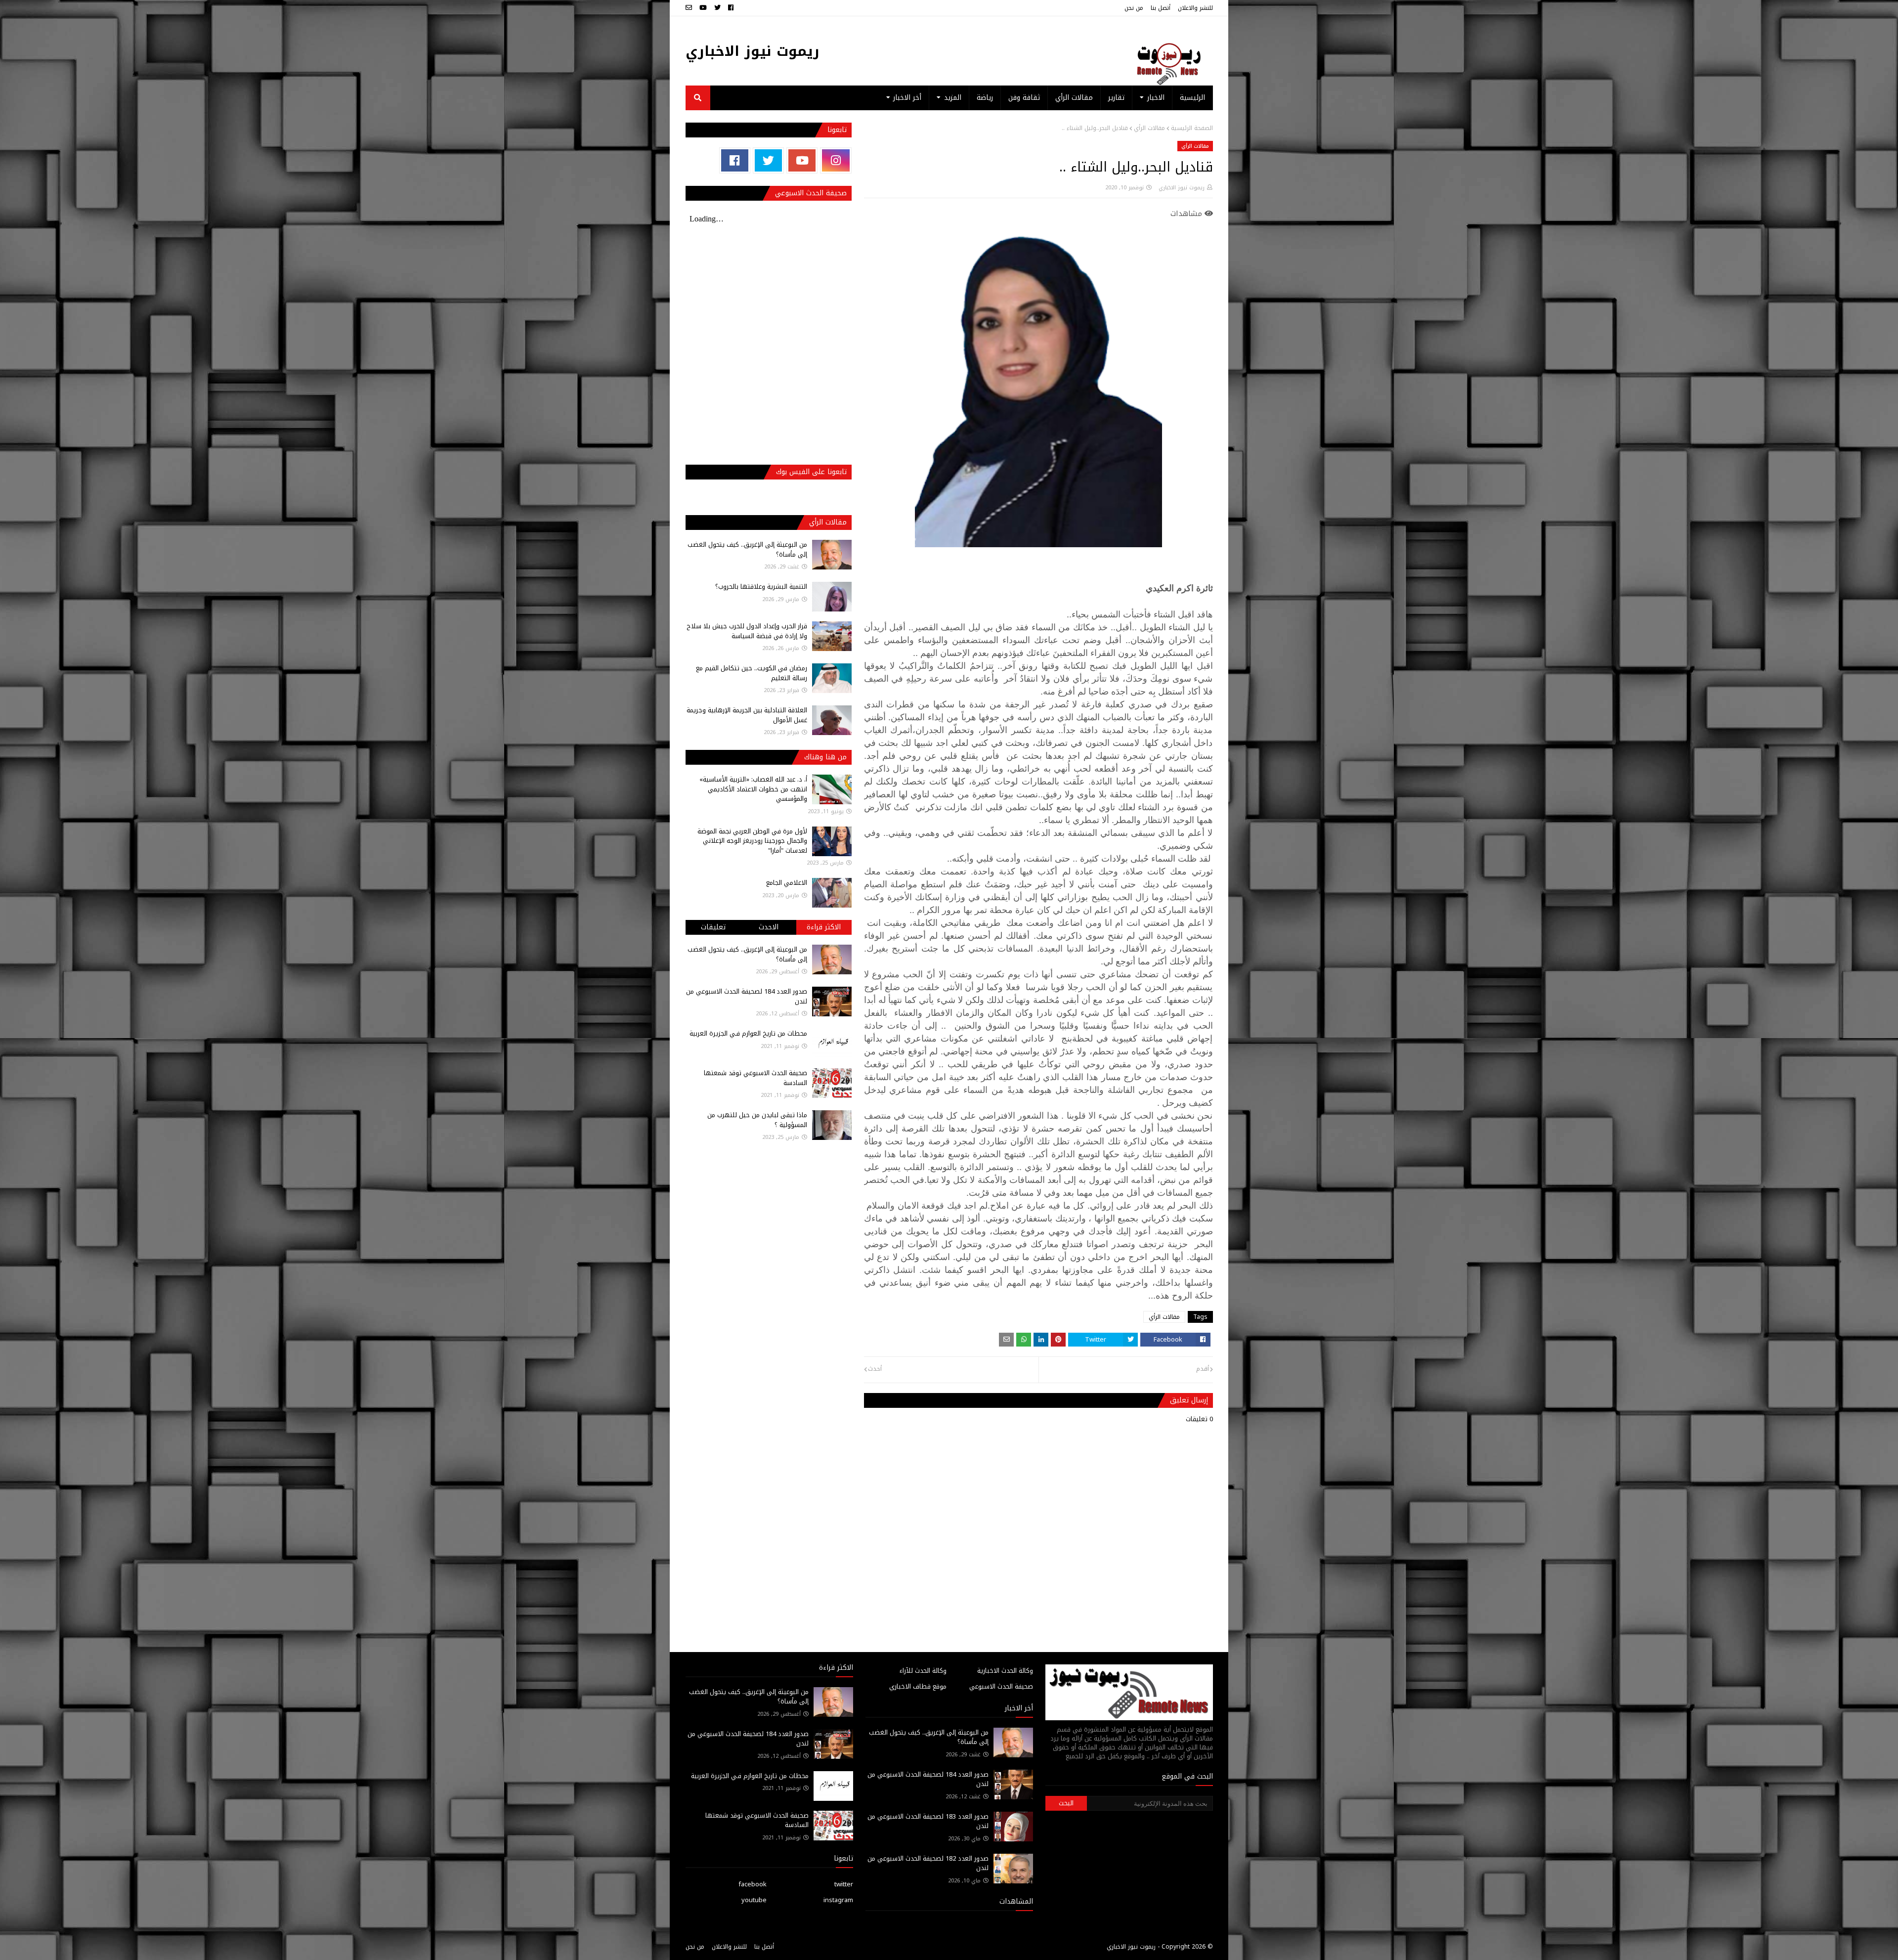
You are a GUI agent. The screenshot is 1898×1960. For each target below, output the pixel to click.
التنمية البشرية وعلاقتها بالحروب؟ (761, 587)
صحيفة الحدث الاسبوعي (1001, 1686)
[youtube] (703, 8)
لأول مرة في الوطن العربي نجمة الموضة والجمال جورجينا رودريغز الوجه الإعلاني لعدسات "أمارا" (752, 841)
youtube (754, 1900)
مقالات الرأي (1149, 128)
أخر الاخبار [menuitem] (907, 98)
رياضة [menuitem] (985, 98)
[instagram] (836, 160)
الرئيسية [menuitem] (1192, 98)
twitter (844, 1884)
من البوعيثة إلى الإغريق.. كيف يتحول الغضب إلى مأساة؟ (747, 549)
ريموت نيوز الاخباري (753, 51)
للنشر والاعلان (1195, 8)
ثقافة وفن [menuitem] (1024, 98)
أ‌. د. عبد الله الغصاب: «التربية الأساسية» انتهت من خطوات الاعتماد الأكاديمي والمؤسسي (753, 789)
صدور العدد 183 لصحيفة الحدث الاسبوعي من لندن (928, 1821)
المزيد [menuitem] (953, 98)
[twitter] (717, 8)
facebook (753, 1884)
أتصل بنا (1161, 8)
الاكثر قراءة (824, 927)
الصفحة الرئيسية (1192, 128)
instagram (838, 1900)
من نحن (1134, 8)
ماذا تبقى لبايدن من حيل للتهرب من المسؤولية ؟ (757, 1120)
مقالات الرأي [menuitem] (1074, 98)
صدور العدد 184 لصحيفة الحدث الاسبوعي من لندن (747, 996)
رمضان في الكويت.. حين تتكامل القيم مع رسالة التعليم (752, 673)
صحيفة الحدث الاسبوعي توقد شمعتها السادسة (755, 1078)
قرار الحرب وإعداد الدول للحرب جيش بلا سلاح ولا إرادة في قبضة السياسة (747, 631)
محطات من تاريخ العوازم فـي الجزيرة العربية (748, 1033)
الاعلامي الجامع (787, 883)
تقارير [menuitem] (1116, 98)
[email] (690, 8)
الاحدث (769, 927)
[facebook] (731, 8)
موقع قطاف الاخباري (918, 1686)
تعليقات (713, 927)
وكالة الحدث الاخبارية (1005, 1671)
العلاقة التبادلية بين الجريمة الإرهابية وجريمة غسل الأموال (747, 715)
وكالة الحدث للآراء (923, 1671)
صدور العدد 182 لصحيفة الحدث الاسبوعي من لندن (928, 1863)
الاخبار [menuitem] (1156, 98)
